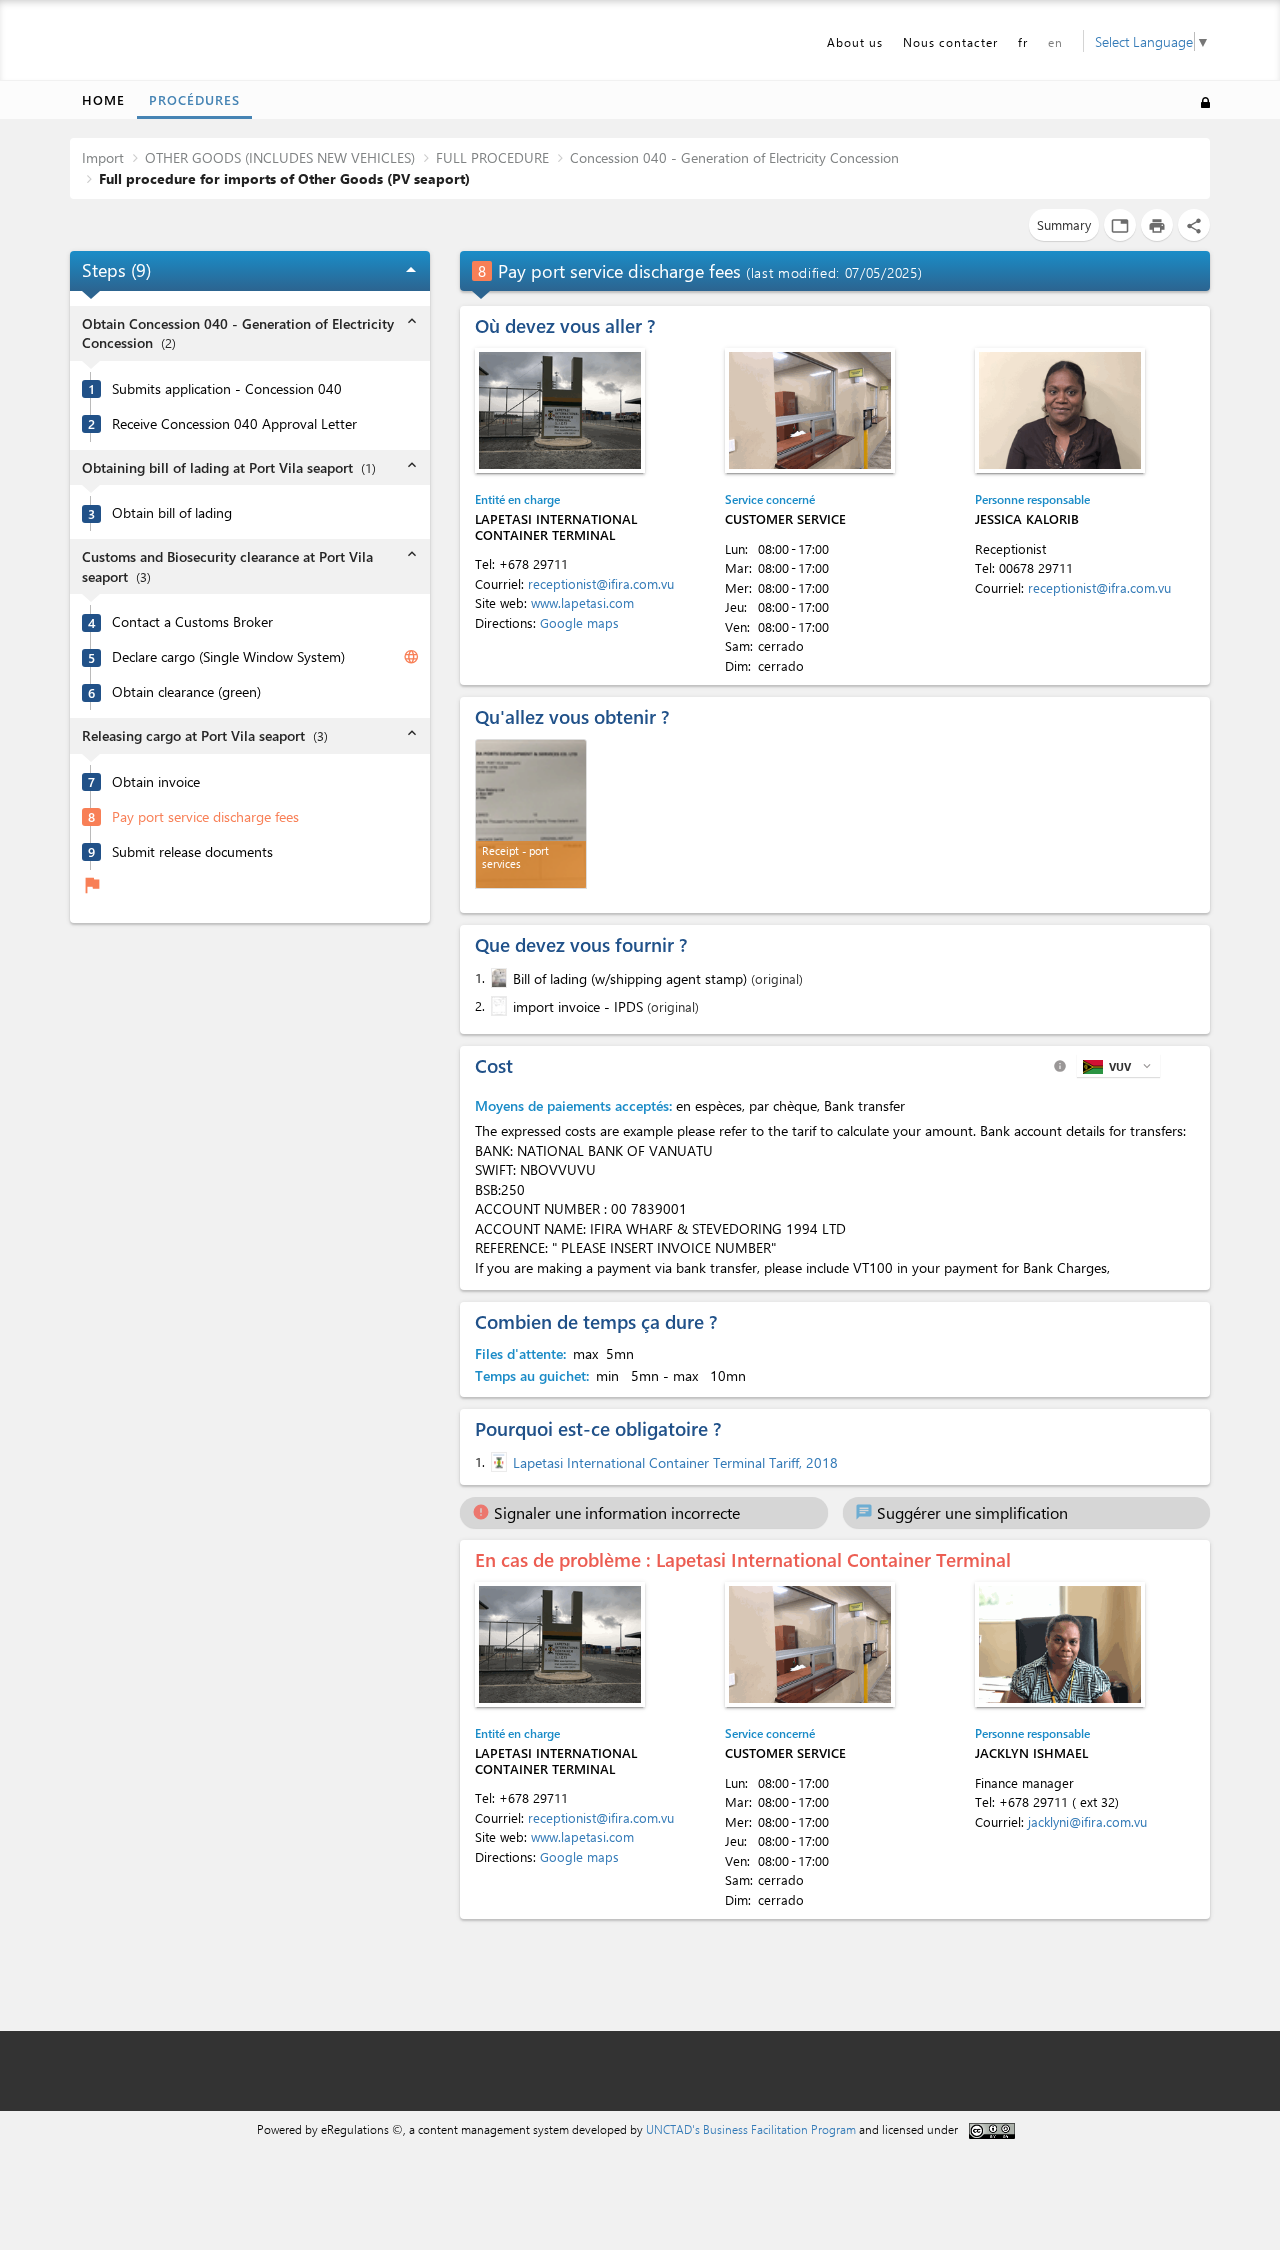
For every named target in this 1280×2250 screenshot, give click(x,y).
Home (103, 99)
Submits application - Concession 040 (227, 389)
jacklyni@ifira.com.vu (1087, 1821)
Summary (1064, 224)
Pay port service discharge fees (205, 817)
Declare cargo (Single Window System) (228, 657)
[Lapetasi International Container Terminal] (560, 410)
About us (855, 42)
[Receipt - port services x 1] (531, 814)
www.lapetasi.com (582, 602)
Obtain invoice (156, 782)
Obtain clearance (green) (186, 692)
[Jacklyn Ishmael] (1060, 1644)
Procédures (194, 99)
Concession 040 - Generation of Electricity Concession (734, 157)
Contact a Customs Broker (192, 622)
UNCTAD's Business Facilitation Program (751, 2129)
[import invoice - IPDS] (497, 1006)
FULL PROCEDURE (492, 157)
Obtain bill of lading (172, 513)
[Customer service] (810, 410)
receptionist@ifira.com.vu (601, 583)
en (1055, 42)
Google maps (579, 622)
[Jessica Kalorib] (1060, 410)
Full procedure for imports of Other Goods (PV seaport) (284, 178)
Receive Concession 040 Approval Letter (234, 424)
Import (103, 157)
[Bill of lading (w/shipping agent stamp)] (497, 978)
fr (1023, 42)
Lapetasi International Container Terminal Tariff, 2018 (675, 1462)
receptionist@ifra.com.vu (1099, 587)
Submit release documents (192, 852)
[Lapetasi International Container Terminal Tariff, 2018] (497, 1462)
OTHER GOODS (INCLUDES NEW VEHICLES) (280, 157)
